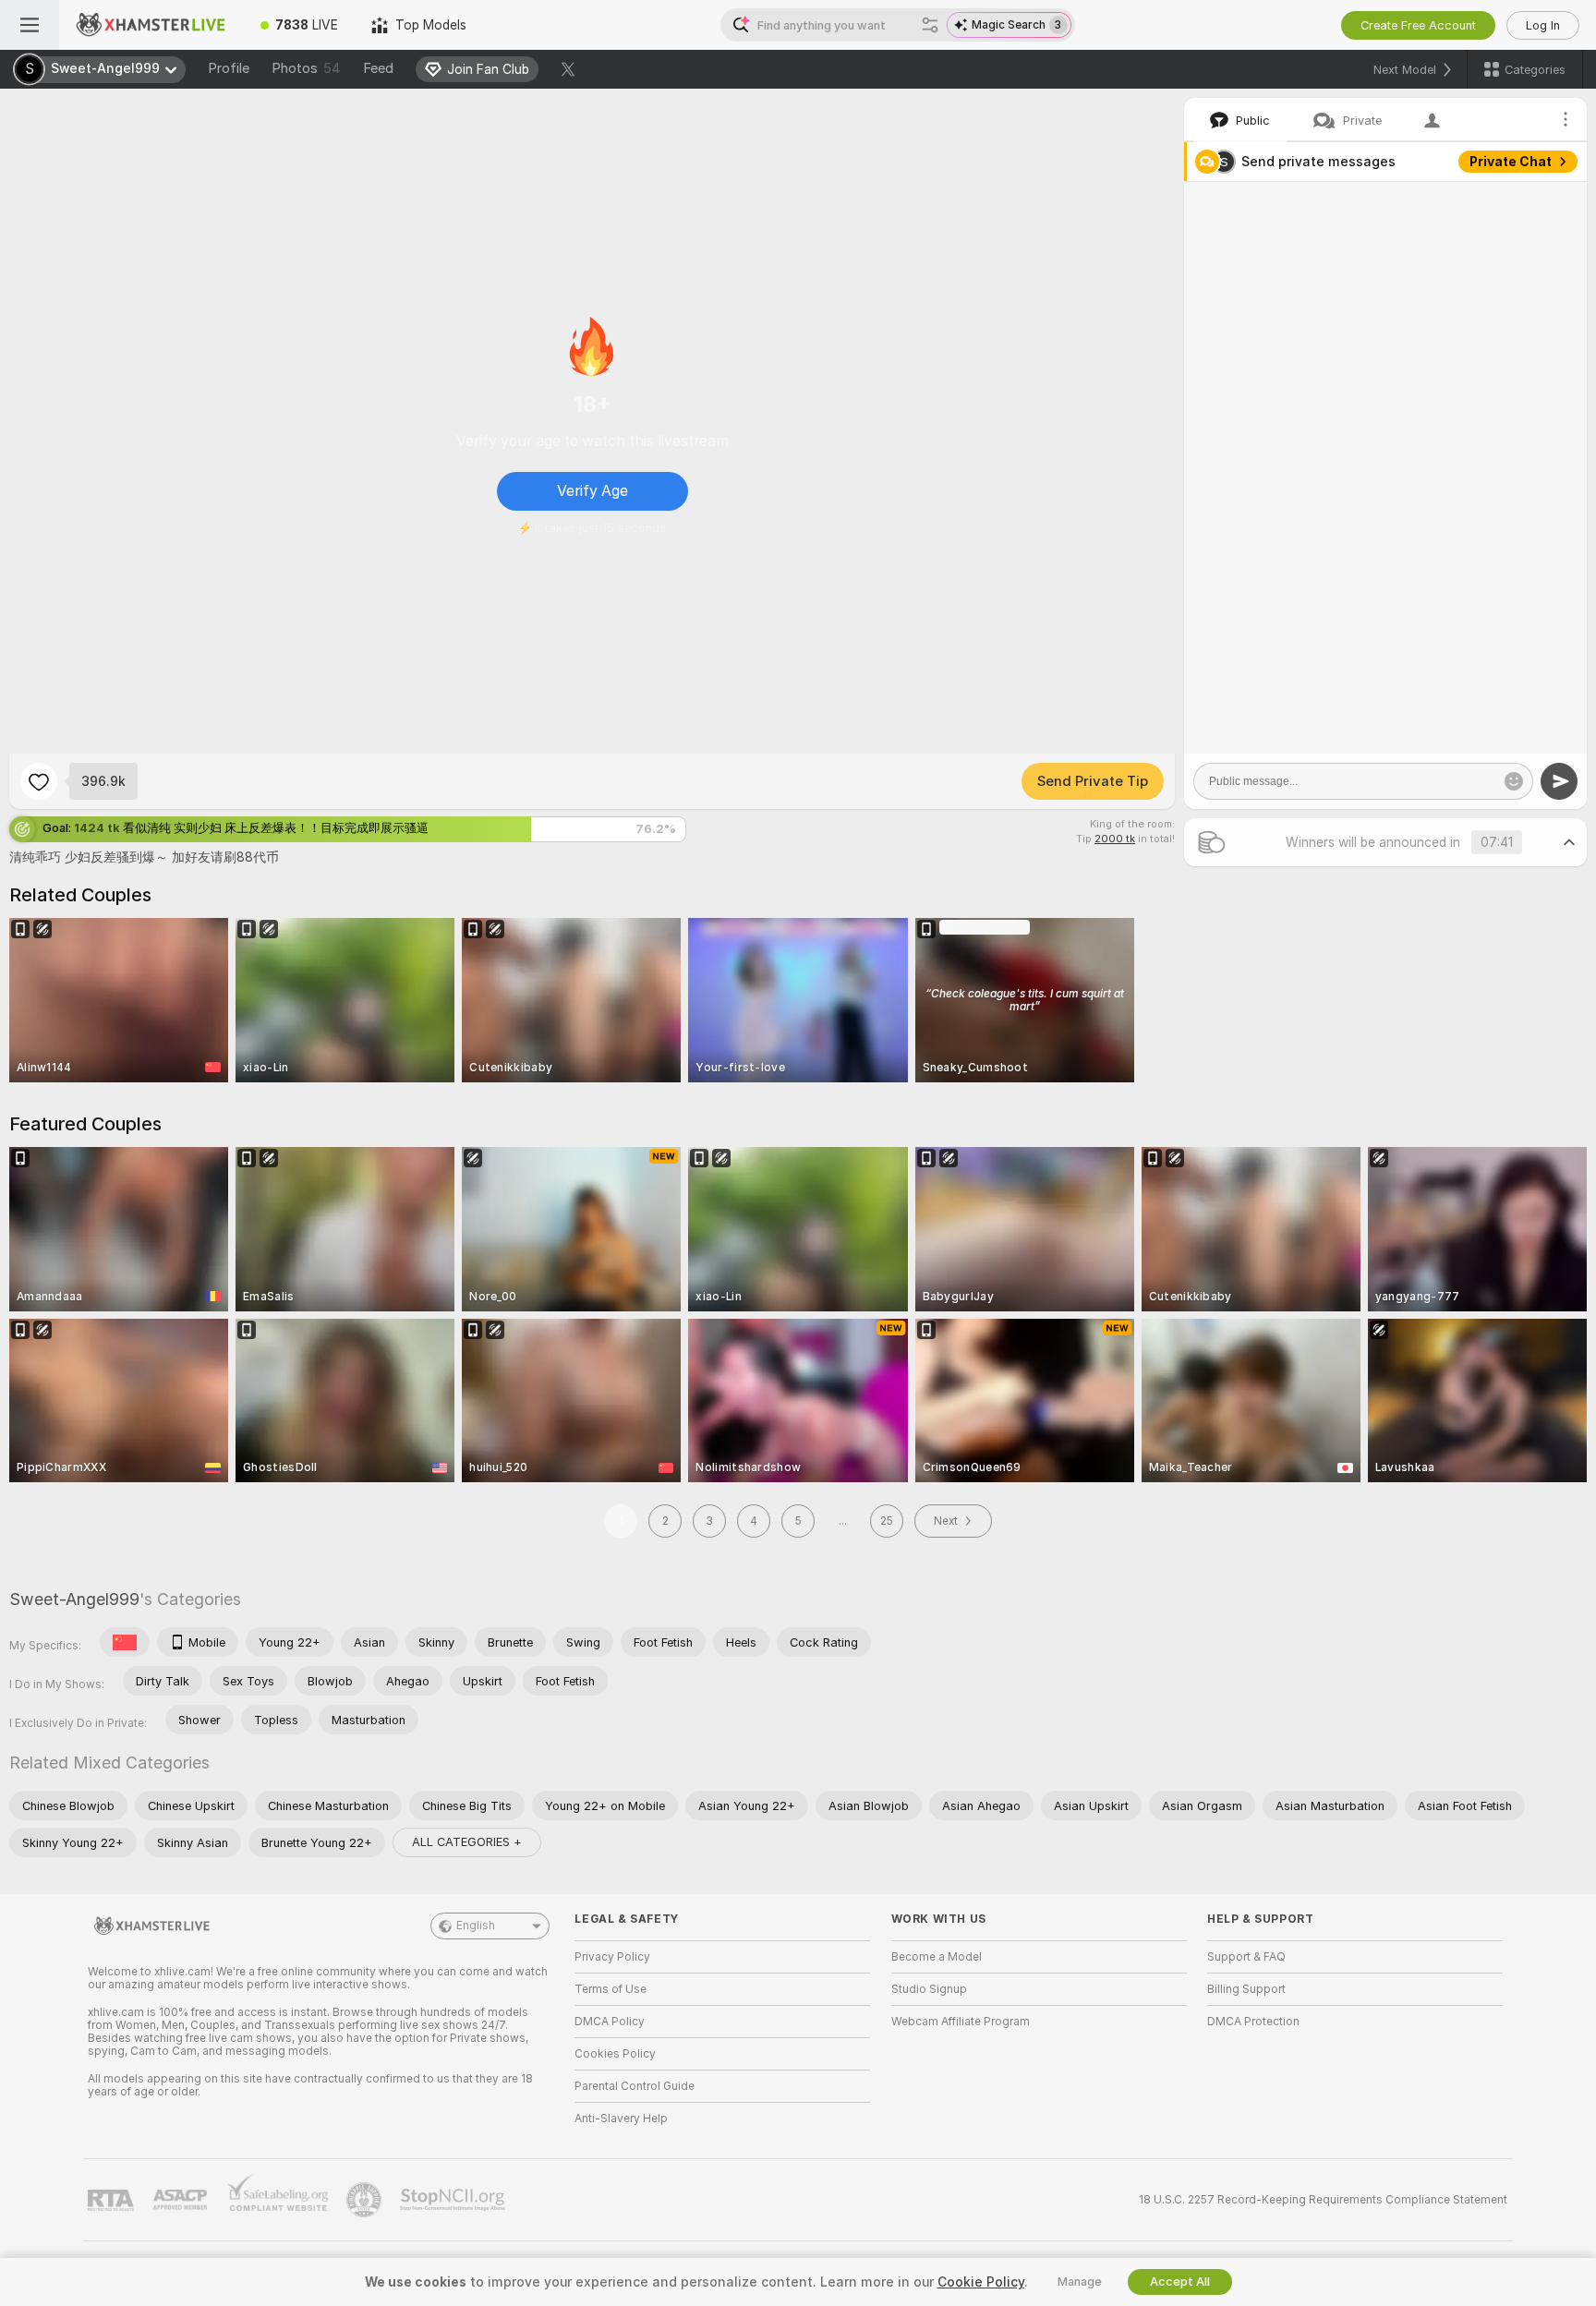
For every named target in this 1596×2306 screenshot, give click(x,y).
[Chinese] (125, 1642)
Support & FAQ (1246, 1957)
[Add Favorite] (39, 781)
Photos (306, 68)
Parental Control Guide (635, 2086)
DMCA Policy (610, 2022)
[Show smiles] (1514, 781)
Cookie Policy (981, 2282)
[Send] (1559, 781)
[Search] (930, 25)
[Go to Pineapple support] (366, 2200)
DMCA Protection (1253, 2022)
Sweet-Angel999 (74, 1599)
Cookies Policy (615, 2054)
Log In (1543, 25)
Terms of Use (611, 1989)
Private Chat (1511, 162)
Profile (229, 68)
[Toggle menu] (30, 25)
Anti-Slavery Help (621, 2119)
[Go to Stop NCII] (454, 2200)
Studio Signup (929, 1989)
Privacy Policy (612, 1957)
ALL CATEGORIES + (467, 1842)
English (476, 1926)
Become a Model (937, 1957)
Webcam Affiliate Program (961, 2022)
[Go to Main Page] (151, 25)
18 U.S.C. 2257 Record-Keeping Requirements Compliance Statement (1323, 2200)
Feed (378, 68)
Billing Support (1246, 1989)
